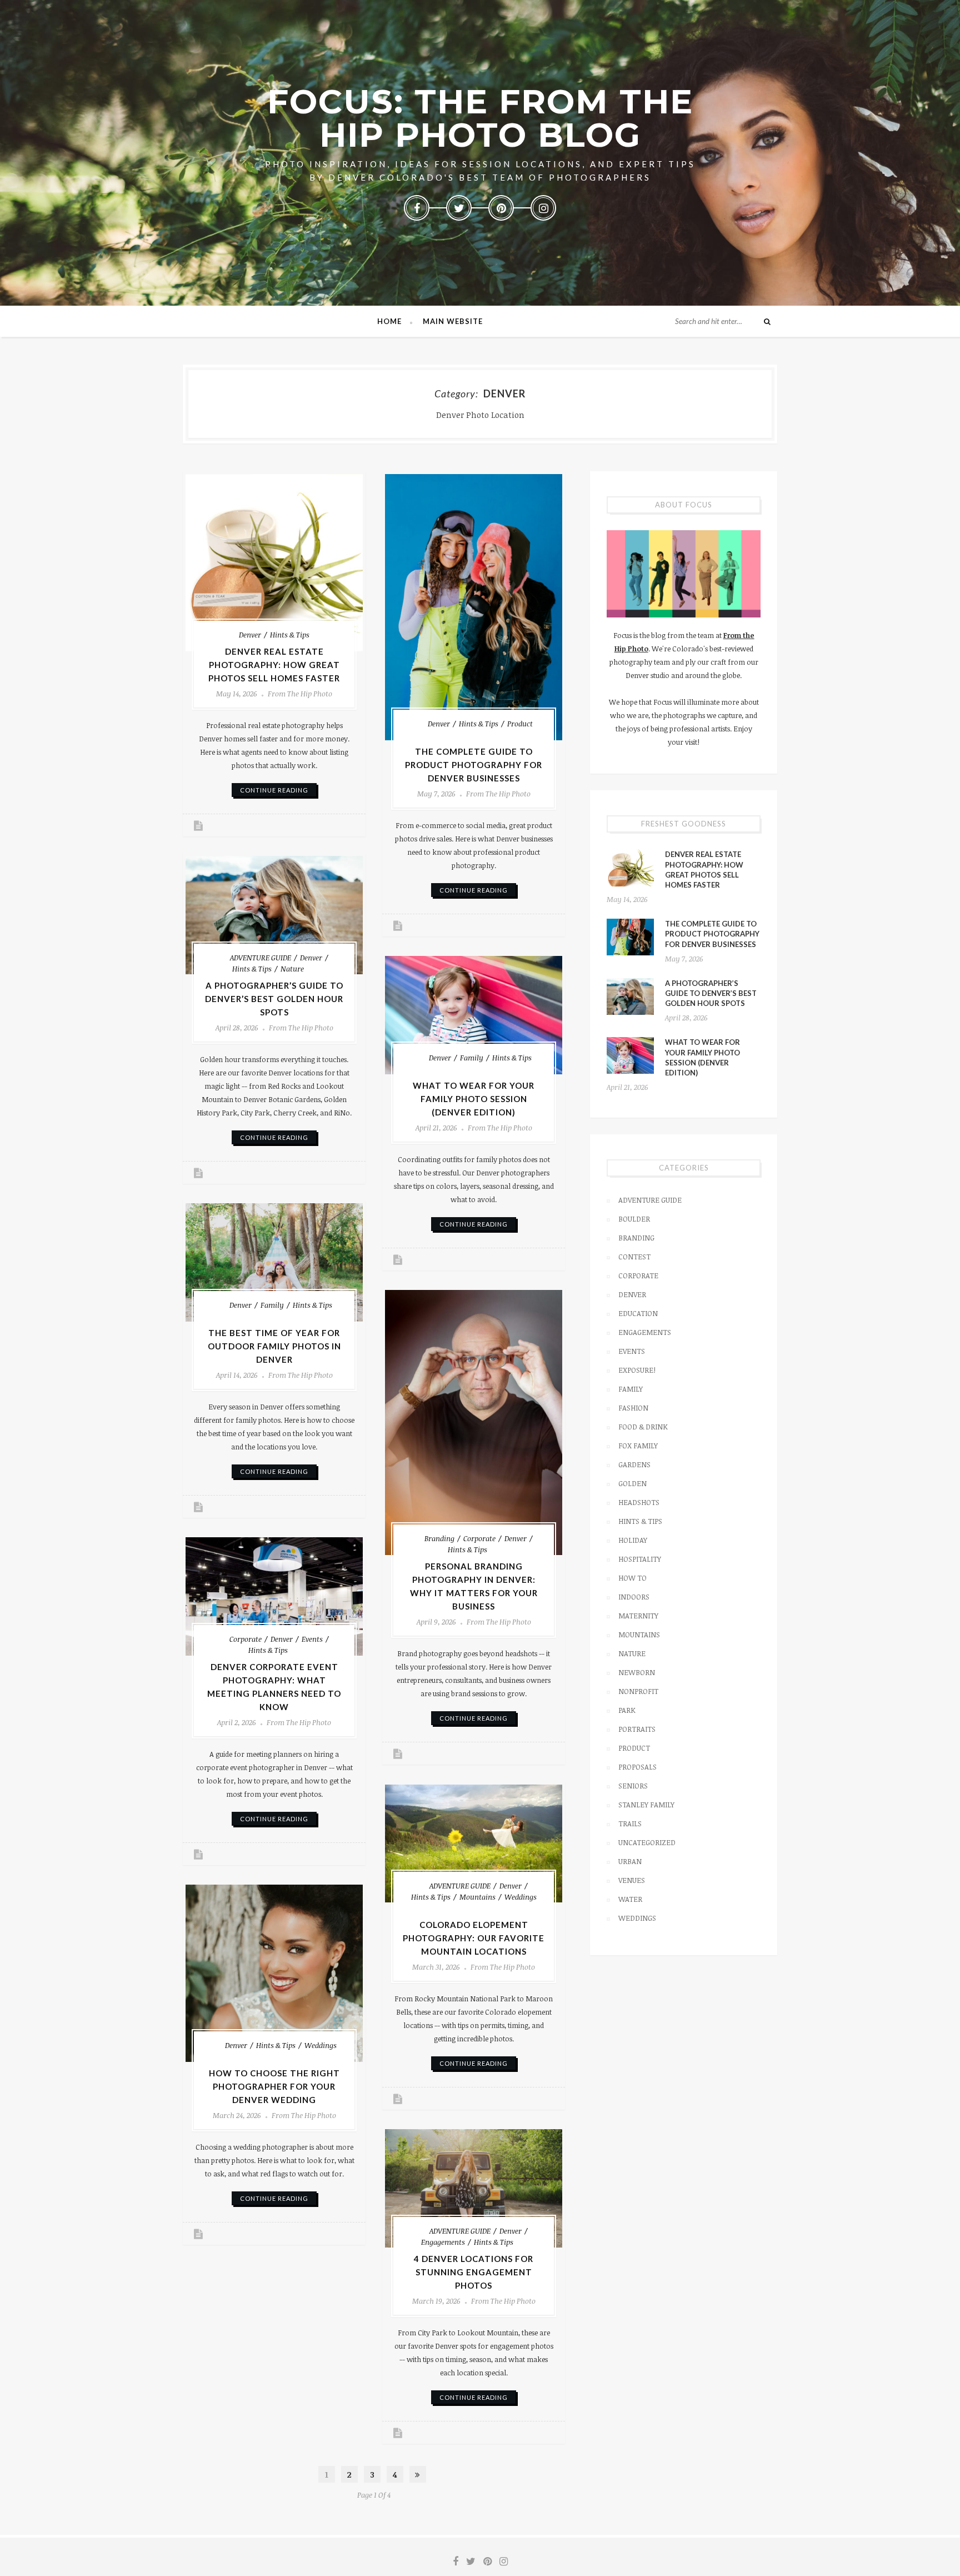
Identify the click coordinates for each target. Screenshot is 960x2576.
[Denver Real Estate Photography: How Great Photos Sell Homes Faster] (274, 563)
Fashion (633, 1408)
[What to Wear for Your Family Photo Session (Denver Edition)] (474, 1015)
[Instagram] (543, 208)
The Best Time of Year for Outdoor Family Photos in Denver (274, 1346)
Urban (630, 1861)
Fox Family (638, 1446)
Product (520, 724)
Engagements (443, 2242)
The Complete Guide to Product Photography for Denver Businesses (474, 765)
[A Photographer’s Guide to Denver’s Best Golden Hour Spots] (274, 915)
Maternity (638, 1616)
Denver (250, 635)
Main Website (453, 321)
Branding (439, 1538)
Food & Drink (643, 1427)
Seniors (633, 1786)
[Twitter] (459, 208)
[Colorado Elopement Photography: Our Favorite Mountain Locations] (474, 1843)
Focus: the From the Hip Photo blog (480, 118)
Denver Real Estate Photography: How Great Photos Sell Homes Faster (274, 665)
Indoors (634, 1597)
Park (627, 1710)
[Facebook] (417, 208)
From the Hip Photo (300, 694)
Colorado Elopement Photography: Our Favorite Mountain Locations (474, 1938)
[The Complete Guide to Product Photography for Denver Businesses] (474, 607)
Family (472, 1058)
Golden (632, 1483)
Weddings (521, 1897)
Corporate (479, 1538)
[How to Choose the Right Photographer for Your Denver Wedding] (274, 1973)
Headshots (639, 1502)
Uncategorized (647, 1842)
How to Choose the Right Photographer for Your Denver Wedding (274, 2086)
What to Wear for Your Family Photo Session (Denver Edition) (474, 1099)
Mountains (477, 1897)
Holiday (633, 1540)
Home (389, 321)
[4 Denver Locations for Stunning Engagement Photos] (474, 2188)
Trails (630, 1823)
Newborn (637, 1672)
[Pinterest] (501, 208)
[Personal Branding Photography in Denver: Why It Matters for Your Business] (474, 1423)
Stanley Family (646, 1805)
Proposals (637, 1767)
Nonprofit (638, 1691)
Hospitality (640, 1559)
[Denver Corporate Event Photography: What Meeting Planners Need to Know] (274, 1596)
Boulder (634, 1219)
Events (312, 1639)
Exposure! (637, 1370)
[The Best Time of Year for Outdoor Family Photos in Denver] (274, 1262)
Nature (292, 969)
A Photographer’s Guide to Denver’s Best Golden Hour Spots (274, 999)
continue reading (274, 790)
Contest (634, 1257)
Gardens (634, 1464)
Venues (632, 1880)
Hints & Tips (290, 635)
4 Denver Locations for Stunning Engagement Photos (474, 2272)
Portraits (637, 1729)
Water (630, 1899)
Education (638, 1313)
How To (632, 1578)
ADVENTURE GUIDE (261, 958)
